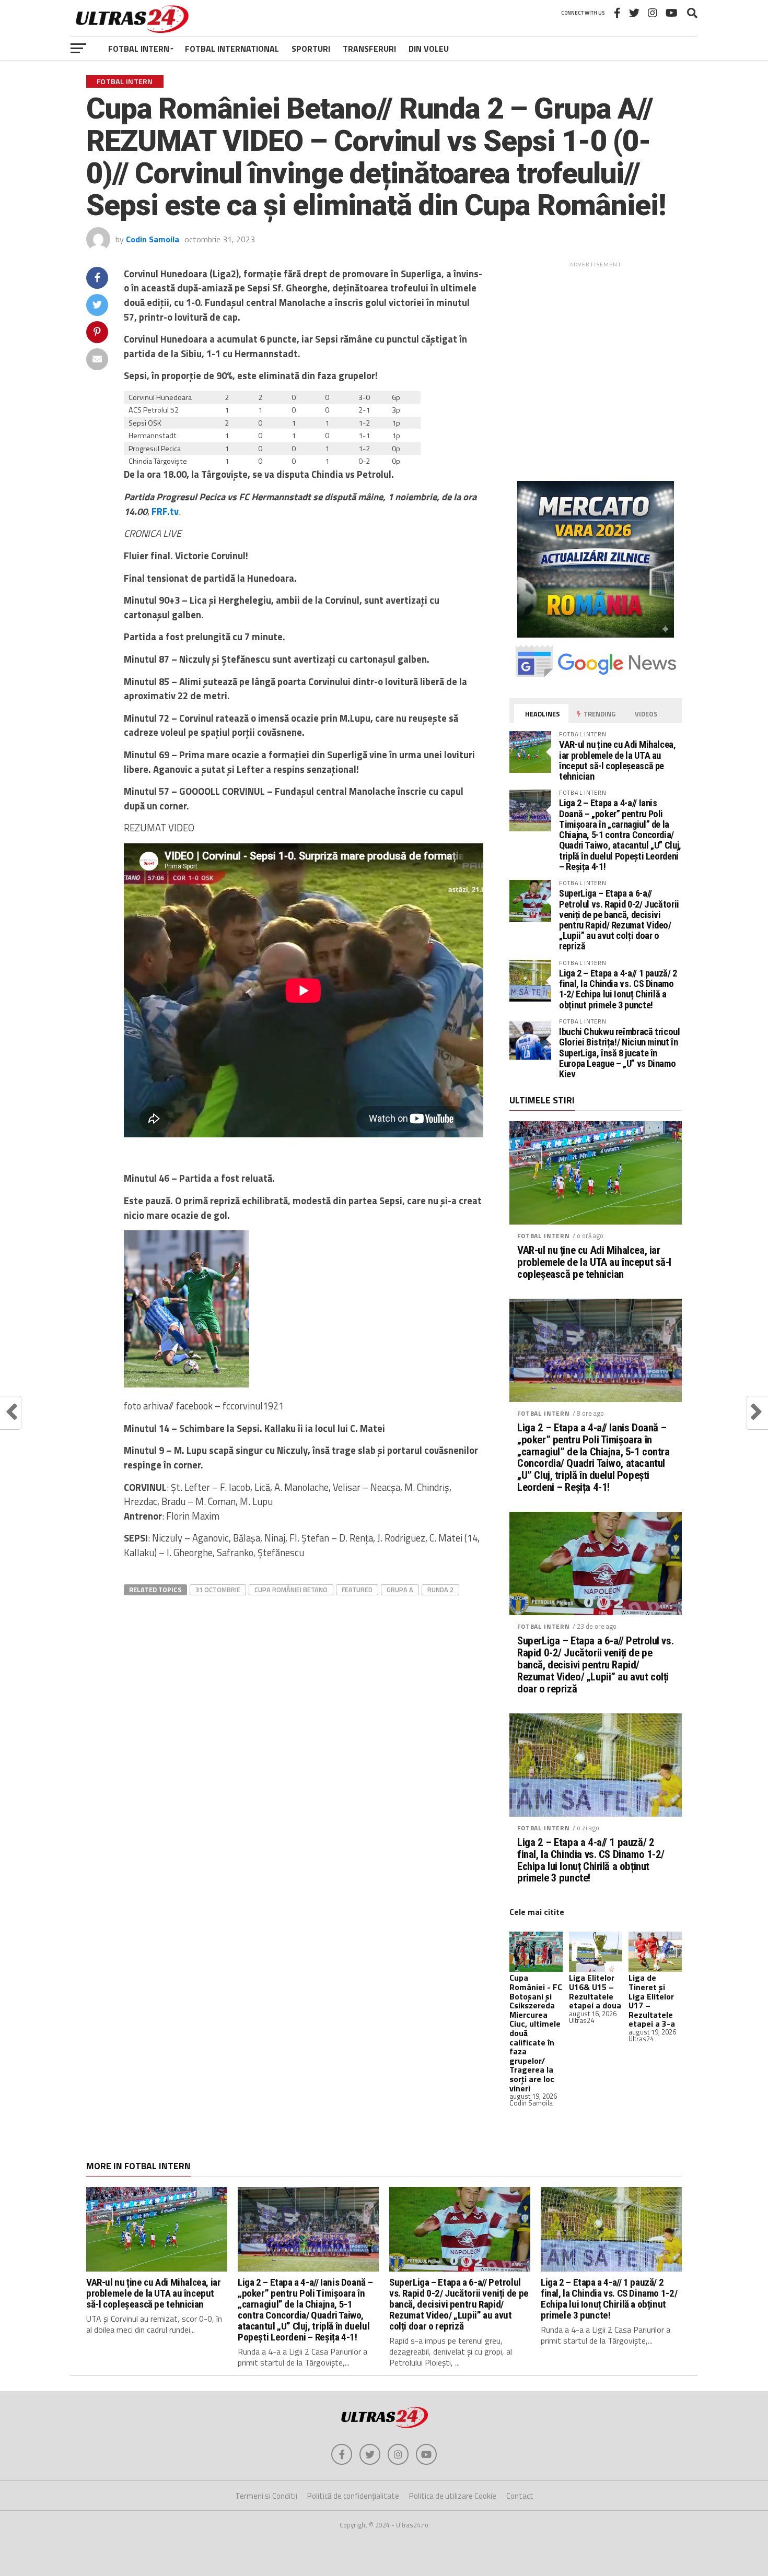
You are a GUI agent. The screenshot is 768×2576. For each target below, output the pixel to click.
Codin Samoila (153, 239)
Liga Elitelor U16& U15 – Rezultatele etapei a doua (595, 1991)
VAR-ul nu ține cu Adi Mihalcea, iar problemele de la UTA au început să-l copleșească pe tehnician (618, 760)
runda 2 (440, 1590)
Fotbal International (232, 49)
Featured (357, 1590)
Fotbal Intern (139, 49)
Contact (520, 2496)
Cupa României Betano (291, 1590)
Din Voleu (429, 49)
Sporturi (311, 49)
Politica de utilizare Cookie (453, 2496)
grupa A (400, 1590)
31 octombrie (218, 1590)
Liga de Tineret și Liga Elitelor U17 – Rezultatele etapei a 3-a (652, 2001)
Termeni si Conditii (266, 2496)
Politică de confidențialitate (353, 2496)
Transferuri (369, 49)
